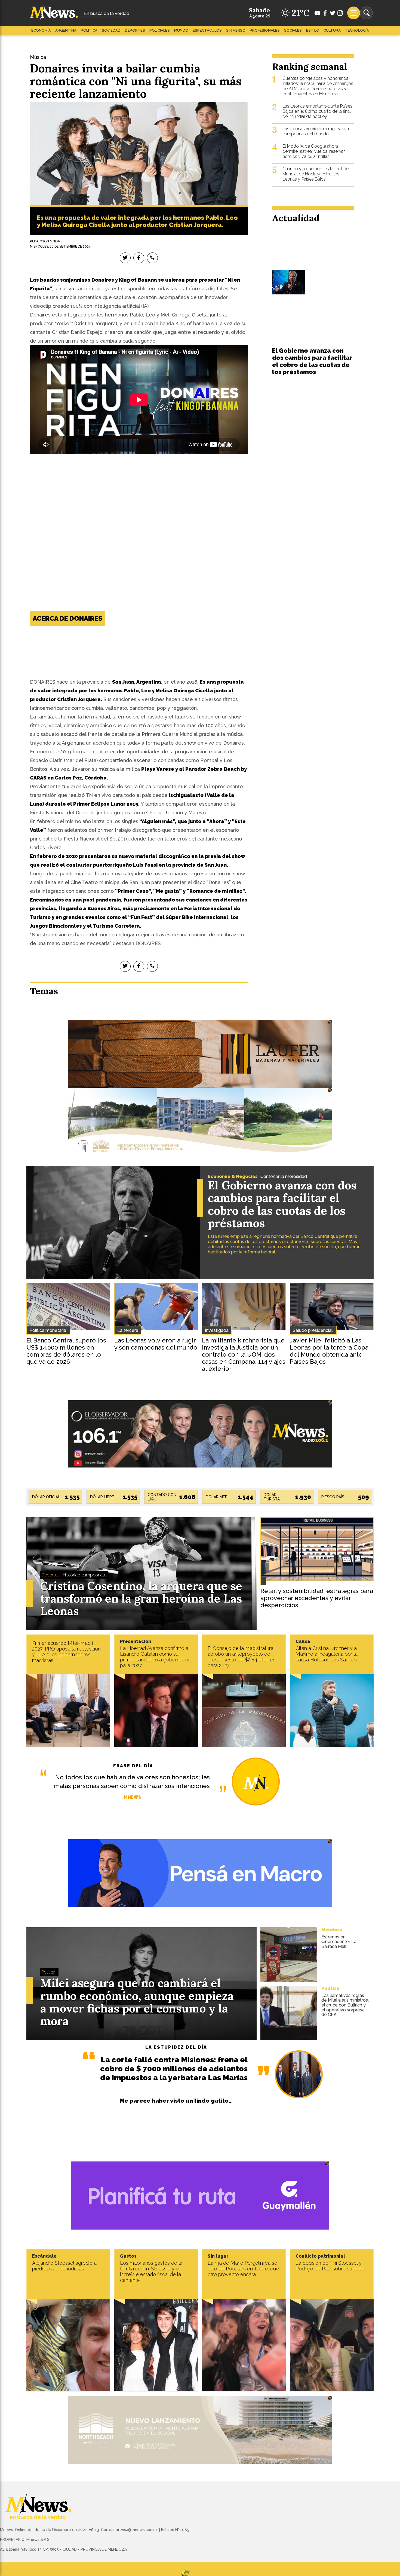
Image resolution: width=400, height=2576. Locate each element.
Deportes (135, 30)
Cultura (332, 30)
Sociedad (111, 30)
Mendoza (332, 1930)
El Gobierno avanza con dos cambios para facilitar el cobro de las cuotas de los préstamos (312, 361)
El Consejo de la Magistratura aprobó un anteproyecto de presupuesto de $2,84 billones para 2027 (242, 1657)
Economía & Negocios (233, 1176)
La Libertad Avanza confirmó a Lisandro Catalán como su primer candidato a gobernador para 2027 (155, 1657)
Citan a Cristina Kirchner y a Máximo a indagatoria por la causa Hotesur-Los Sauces (327, 1654)
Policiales (160, 30)
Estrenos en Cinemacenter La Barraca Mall (339, 1942)
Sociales (293, 30)
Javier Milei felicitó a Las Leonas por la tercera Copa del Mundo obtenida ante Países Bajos (329, 1351)
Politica (89, 30)
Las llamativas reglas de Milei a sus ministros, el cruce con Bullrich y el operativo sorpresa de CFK (345, 2005)
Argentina (66, 30)
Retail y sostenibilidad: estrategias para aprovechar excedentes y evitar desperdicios (317, 1598)
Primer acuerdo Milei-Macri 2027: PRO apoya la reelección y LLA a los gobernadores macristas (66, 1652)
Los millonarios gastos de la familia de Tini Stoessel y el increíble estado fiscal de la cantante (151, 2271)
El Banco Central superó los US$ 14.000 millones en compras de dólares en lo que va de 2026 (66, 1351)
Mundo (181, 30)
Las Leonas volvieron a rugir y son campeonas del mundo (316, 131)
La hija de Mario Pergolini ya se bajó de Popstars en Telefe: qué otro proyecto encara (243, 2269)
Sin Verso (236, 30)
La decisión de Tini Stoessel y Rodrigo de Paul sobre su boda (330, 2266)
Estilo (313, 30)
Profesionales (265, 30)
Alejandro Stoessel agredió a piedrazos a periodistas (64, 2266)
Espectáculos (207, 30)
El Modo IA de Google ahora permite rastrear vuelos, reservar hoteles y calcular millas (314, 151)
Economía (41, 30)
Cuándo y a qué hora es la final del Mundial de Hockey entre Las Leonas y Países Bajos (316, 174)
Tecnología (357, 30)
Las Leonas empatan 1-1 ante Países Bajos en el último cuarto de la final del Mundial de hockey (317, 111)
